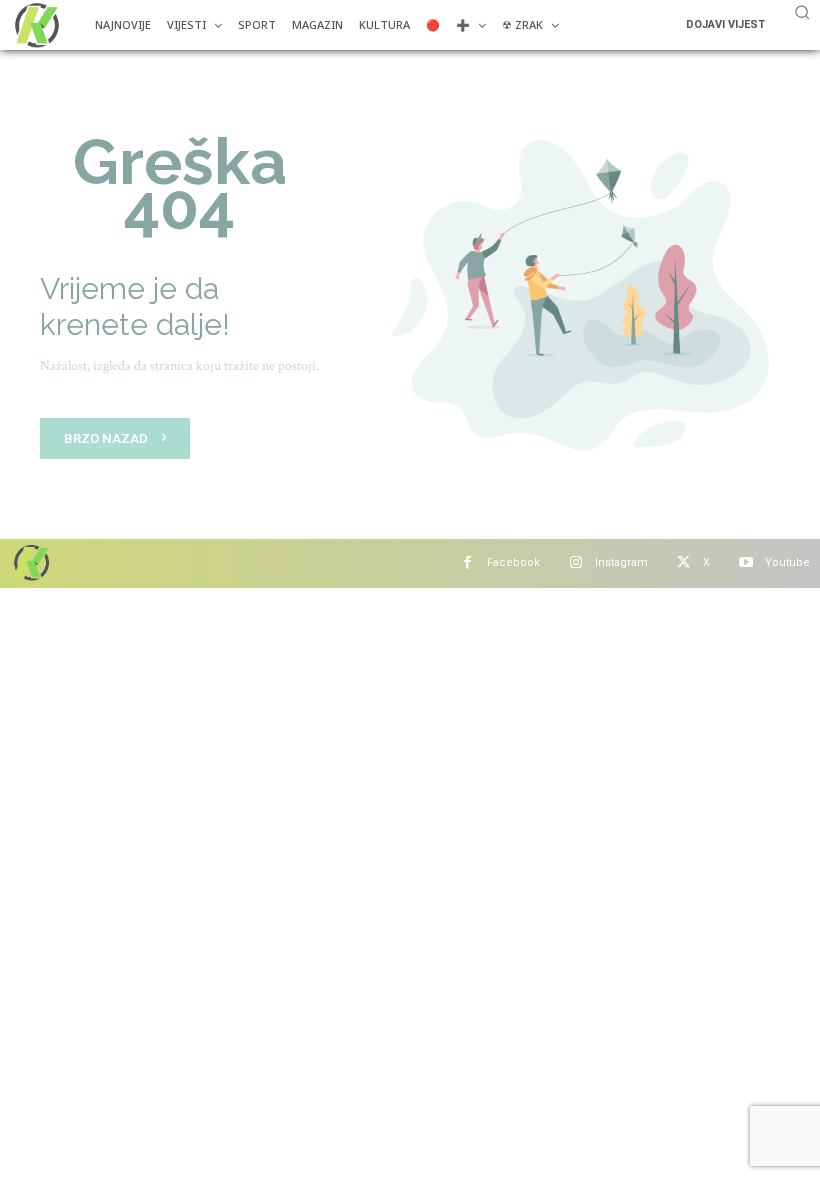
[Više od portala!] (30, 562)
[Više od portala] (35, 25)
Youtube (787, 562)
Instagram (621, 562)
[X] (683, 563)
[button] (802, 12)
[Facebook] (467, 563)
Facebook (513, 562)
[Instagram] (575, 563)
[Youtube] (745, 563)
